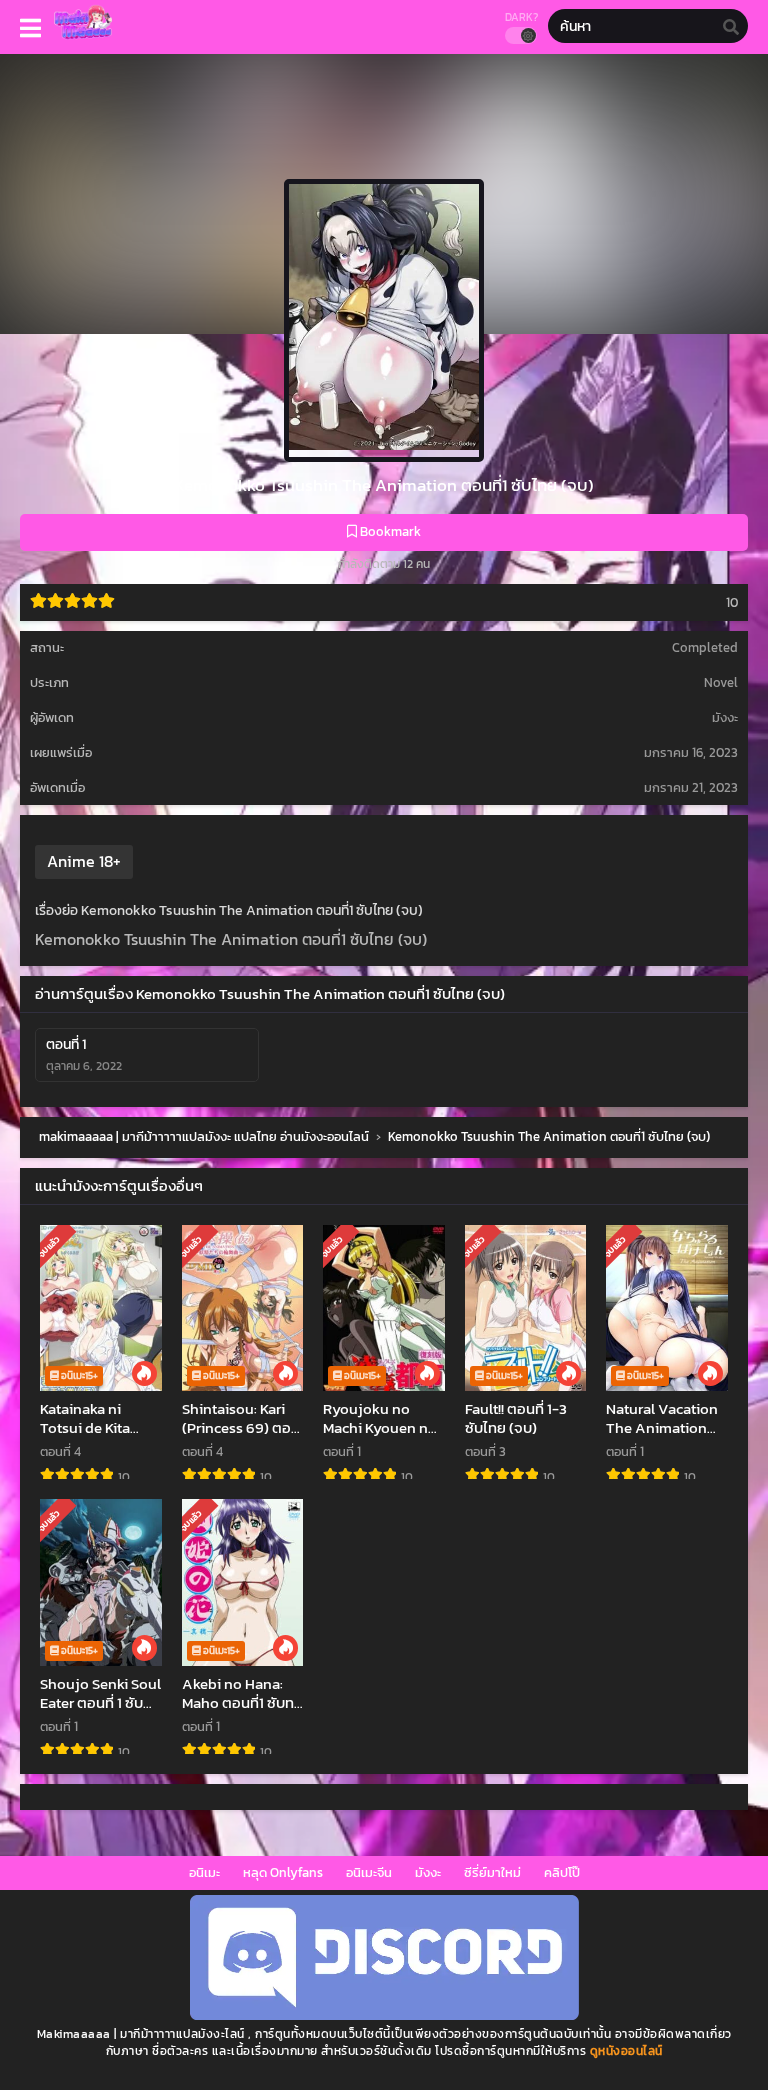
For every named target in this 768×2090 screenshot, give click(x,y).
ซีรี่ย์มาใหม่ (492, 1872)
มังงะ (428, 1872)
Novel (721, 682)
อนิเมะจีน (369, 1872)
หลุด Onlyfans (283, 1872)
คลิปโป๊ (562, 1872)
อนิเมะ (204, 1872)
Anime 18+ (84, 861)
